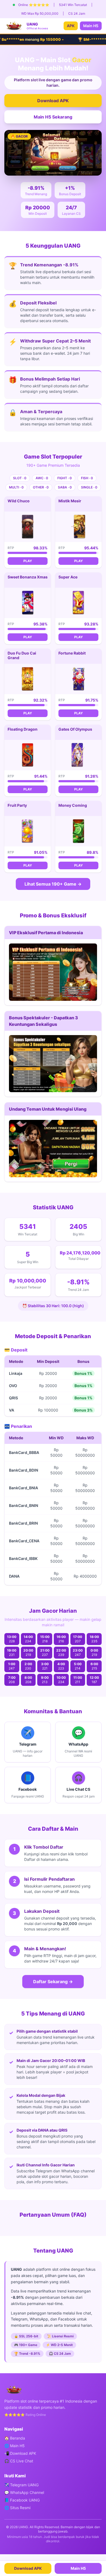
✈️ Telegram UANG (21, 2485)
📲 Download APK (20, 2453)
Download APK (53, 101)
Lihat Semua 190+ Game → (53, 884)
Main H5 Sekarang (53, 117)
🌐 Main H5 (15, 2446)
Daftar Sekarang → (53, 1982)
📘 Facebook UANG (22, 2500)
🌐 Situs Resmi (17, 2508)
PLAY (28, 561)
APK (71, 26)
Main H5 (91, 26)
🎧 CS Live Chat (19, 2461)
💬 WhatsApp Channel (24, 2492)
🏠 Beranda (15, 2438)
